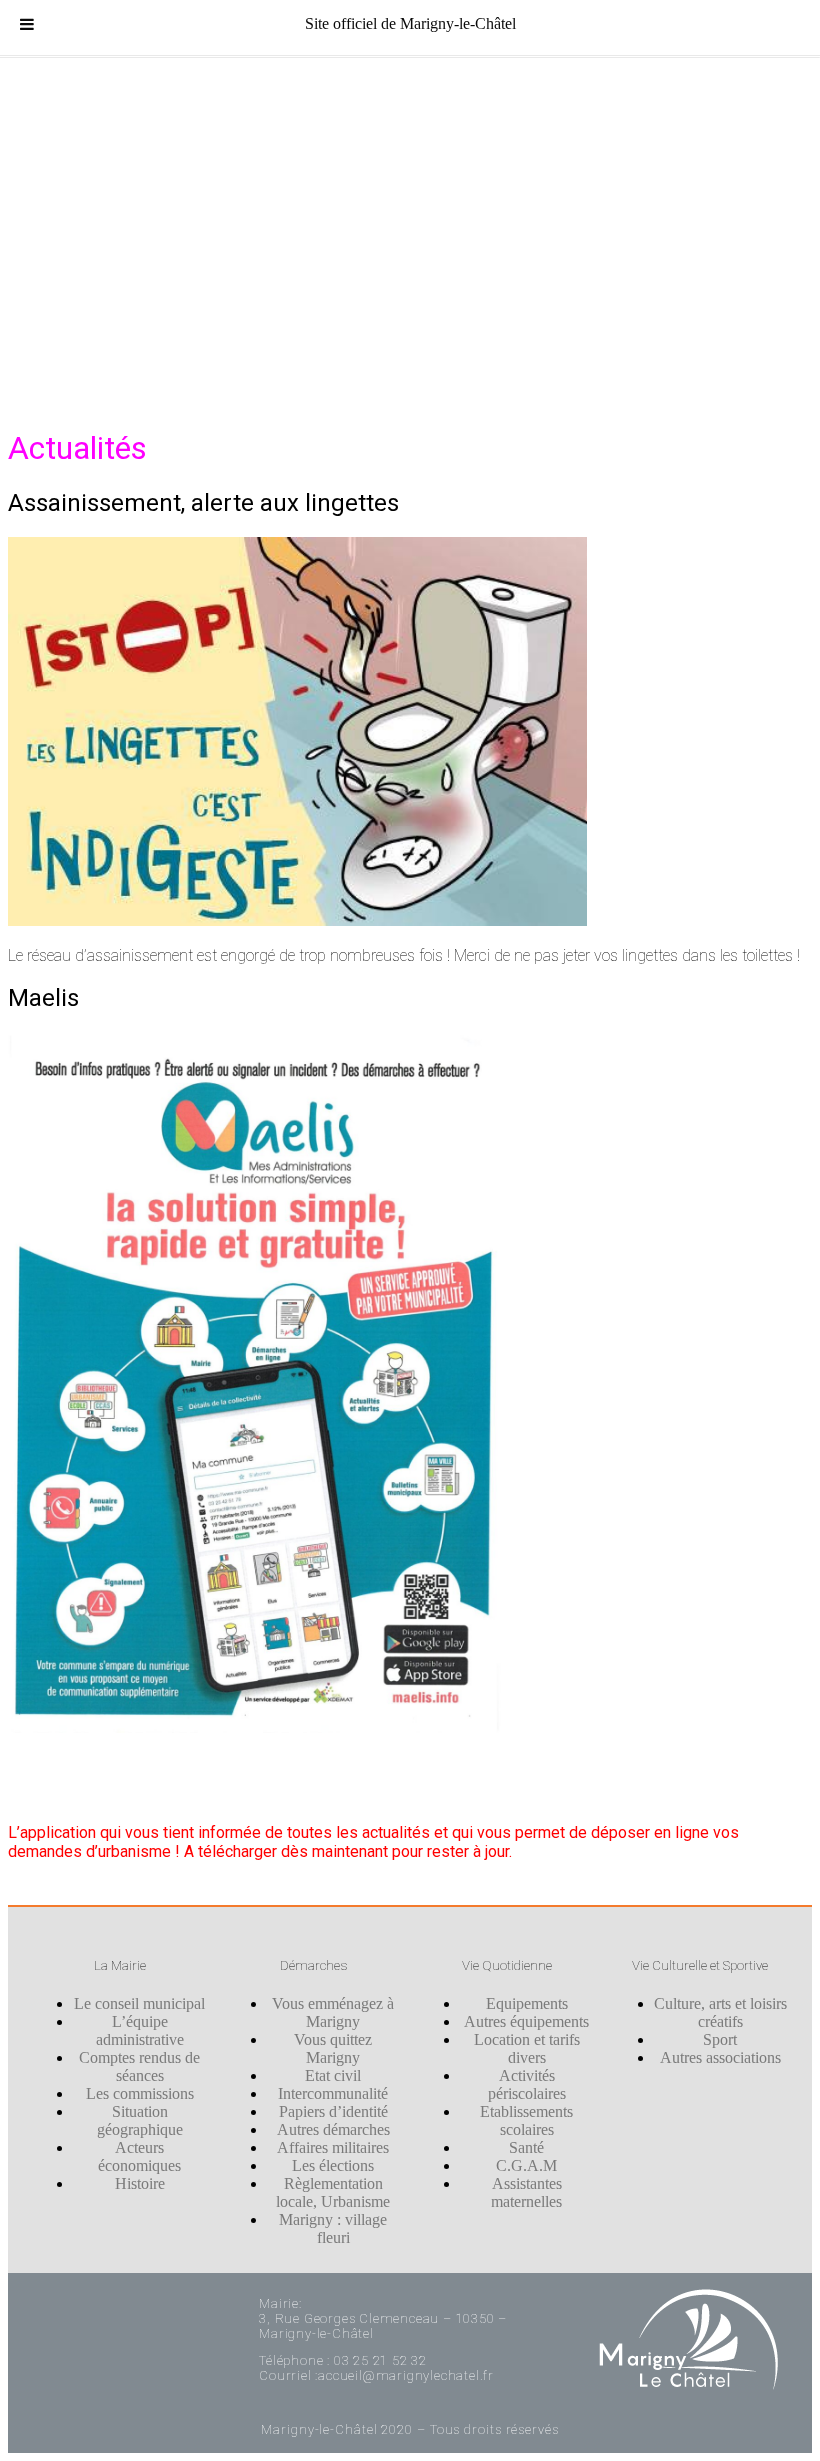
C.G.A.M (526, 2165)
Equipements (527, 2003)
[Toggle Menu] (27, 24)
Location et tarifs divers (527, 2048)
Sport (720, 2039)
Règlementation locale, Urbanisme (333, 2192)
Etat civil (333, 2075)
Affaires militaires (333, 2147)
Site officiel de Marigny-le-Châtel (410, 23)
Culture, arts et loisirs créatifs (720, 2012)
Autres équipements (526, 2021)
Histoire (140, 2183)
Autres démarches (333, 2129)
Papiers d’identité (333, 2111)
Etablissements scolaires (526, 2120)
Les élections (333, 2165)
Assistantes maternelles (526, 2192)
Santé (526, 2147)
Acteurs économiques (139, 2156)
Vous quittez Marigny (333, 2048)
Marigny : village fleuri (333, 2228)
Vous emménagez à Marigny (333, 2012)
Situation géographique (140, 2120)
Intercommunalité (333, 2093)
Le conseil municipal (139, 2003)
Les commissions (140, 2093)
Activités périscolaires (527, 2084)
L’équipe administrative (140, 2030)
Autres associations (720, 2057)
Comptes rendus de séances (139, 2066)
